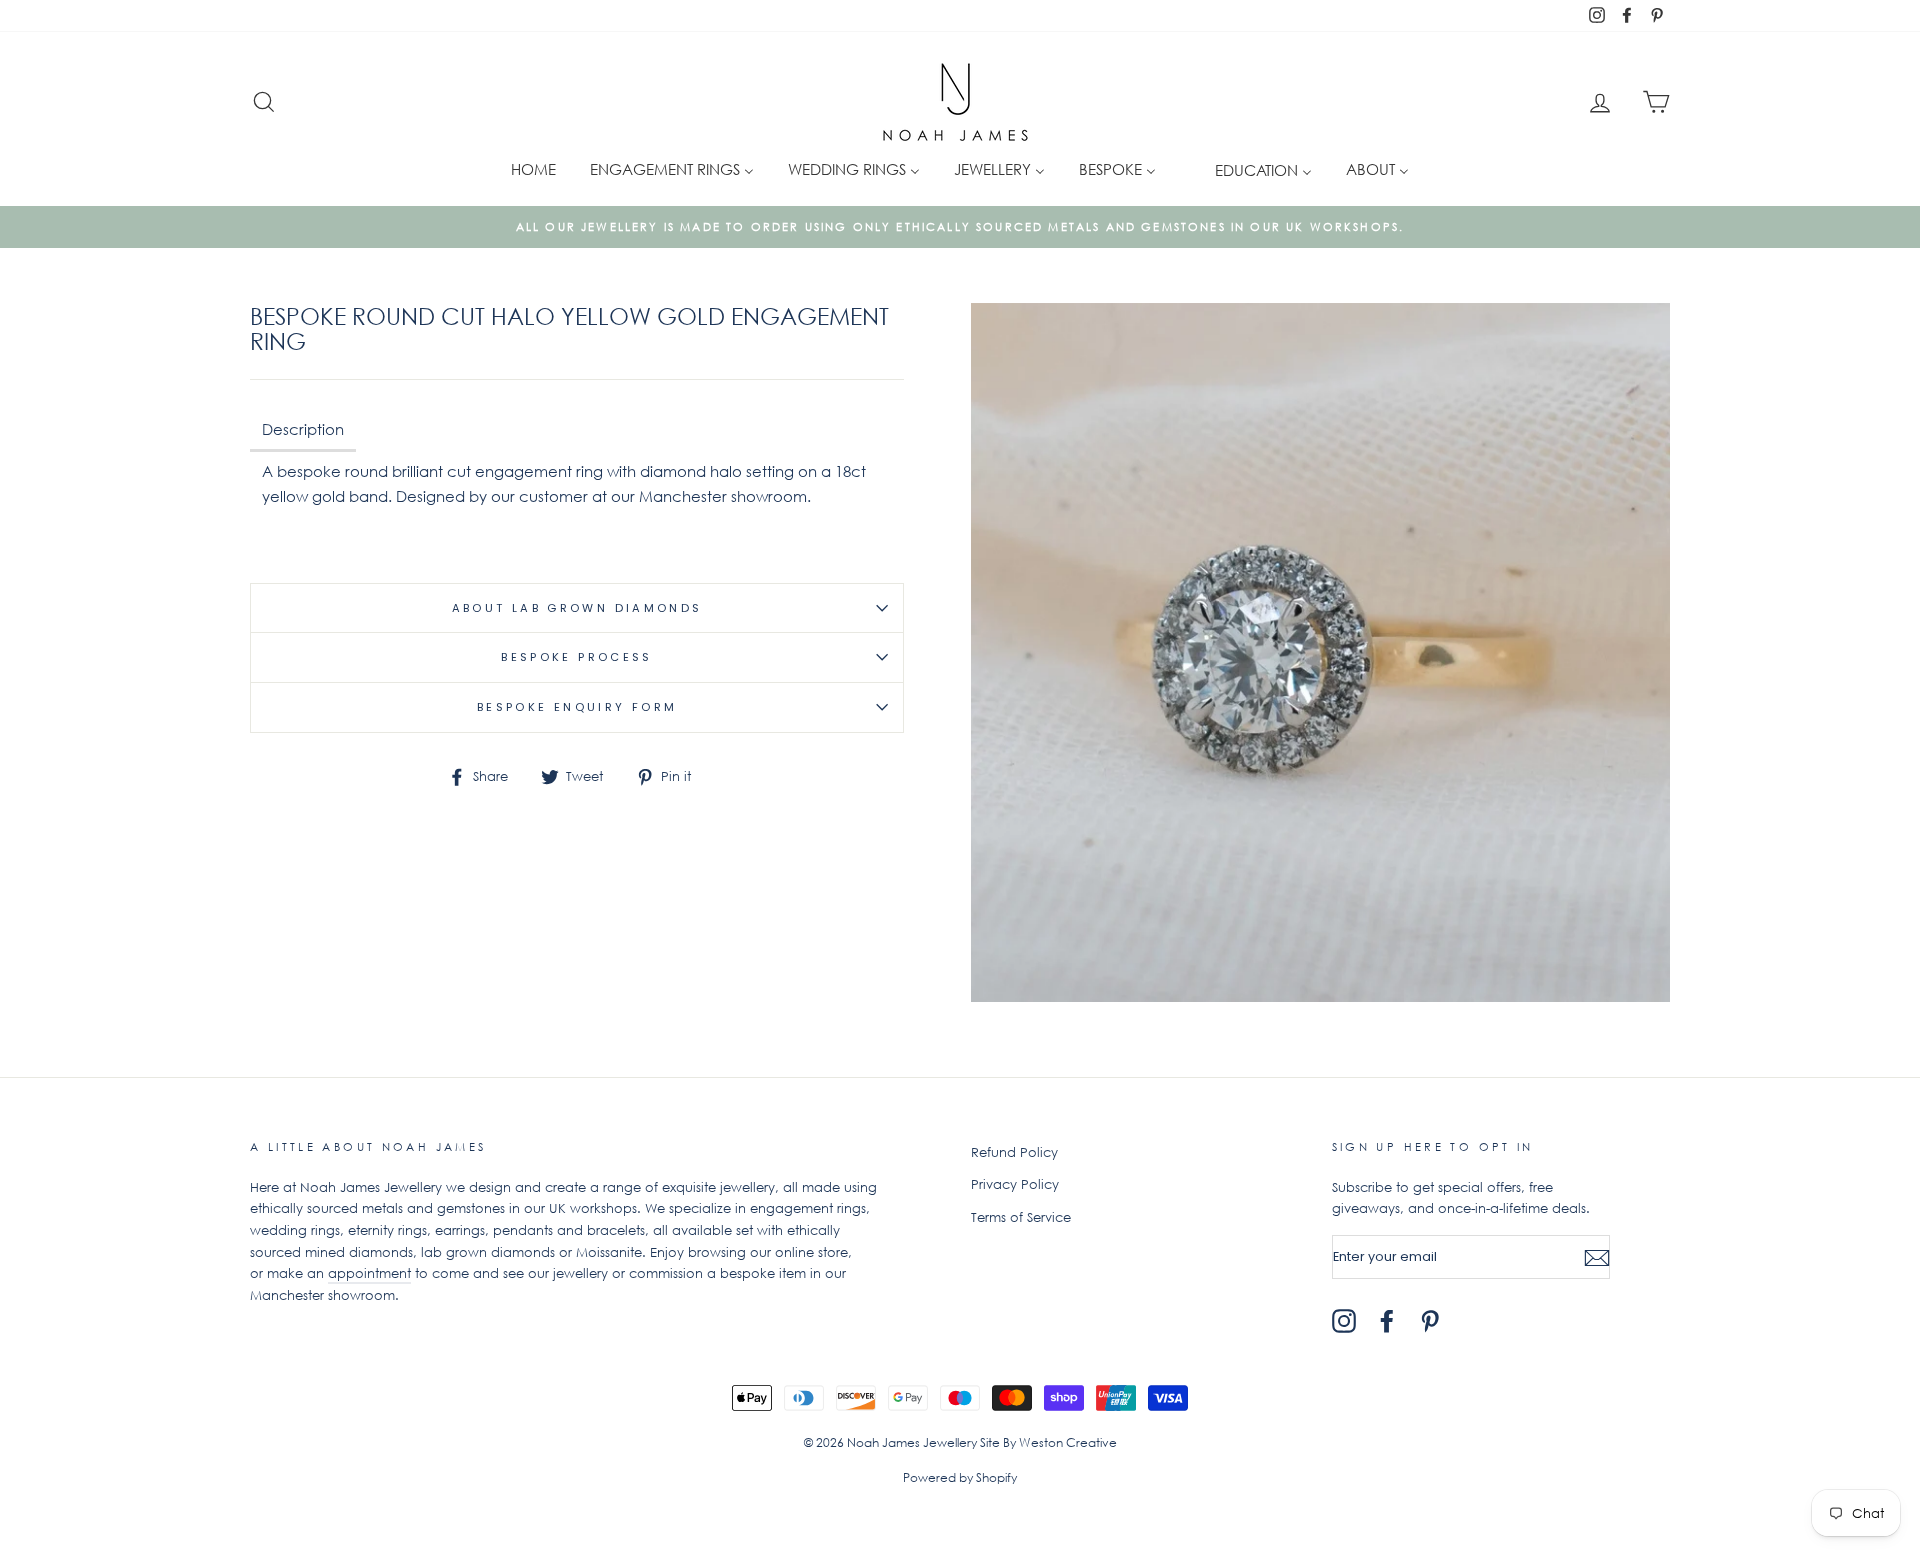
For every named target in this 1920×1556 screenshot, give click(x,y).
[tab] (303, 431)
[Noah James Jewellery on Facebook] (1387, 1321)
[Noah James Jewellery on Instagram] (1344, 1321)
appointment (369, 1273)
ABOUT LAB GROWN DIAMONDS (577, 608)
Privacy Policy (1015, 1184)
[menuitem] (533, 168)
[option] (960, 227)
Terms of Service (1021, 1217)
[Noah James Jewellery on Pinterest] (1430, 1321)
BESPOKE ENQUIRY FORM (577, 707)
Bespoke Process (577, 657)
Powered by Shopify (960, 1477)
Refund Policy (1014, 1152)
